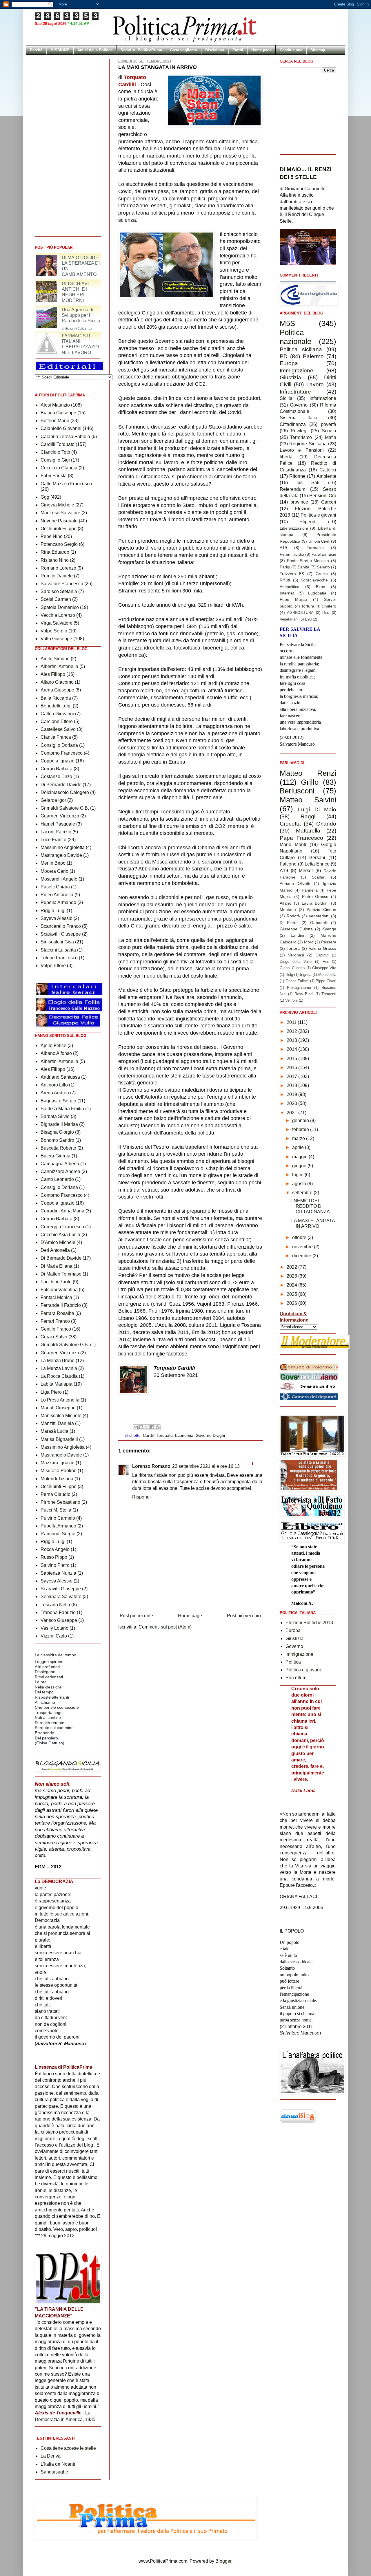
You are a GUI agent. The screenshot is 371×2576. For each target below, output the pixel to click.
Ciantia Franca (56, 737)
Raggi (308, 816)
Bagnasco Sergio (58, 1101)
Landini (297, 935)
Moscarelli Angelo (59, 879)
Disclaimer (215, 50)
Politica (293, 1662)
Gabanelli (319, 923)
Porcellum (296, 1678)
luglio (298, 1175)
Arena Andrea (55, 1093)
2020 (292, 1103)
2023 (292, 1276)
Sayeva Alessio (57, 918)
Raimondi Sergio (58, 1534)
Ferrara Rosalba (57, 1313)
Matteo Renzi (308, 773)
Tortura (308, 606)
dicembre (302, 1256)
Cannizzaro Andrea (60, 1171)
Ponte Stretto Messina (308, 561)
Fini (326, 962)
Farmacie (315, 548)
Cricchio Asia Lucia (60, 1235)
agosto (300, 1184)
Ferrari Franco (55, 1321)
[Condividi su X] (147, 1427)
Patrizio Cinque (321, 910)
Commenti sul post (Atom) (165, 1627)
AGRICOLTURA (300, 613)
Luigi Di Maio (317, 809)
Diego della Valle (296, 962)
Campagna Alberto (60, 1164)
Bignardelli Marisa (59, 1124)
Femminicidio (292, 554)
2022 (292, 1267)
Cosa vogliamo (184, 50)
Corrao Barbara (57, 769)
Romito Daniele (57, 576)
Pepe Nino (52, 536)
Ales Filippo (53, 674)
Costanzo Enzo (56, 776)
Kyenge (329, 929)
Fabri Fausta (54, 476)
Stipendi (308, 522)
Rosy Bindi (304, 994)
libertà (286, 457)
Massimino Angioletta (63, 847)
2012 (292, 1031)
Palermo (313, 356)
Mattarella (308, 831)
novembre (303, 1247)
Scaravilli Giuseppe (61, 934)
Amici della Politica (95, 50)
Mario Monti (293, 845)
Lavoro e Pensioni (302, 450)
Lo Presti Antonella (60, 1400)
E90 (308, 619)
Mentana (288, 910)
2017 (292, 1076)
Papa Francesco (301, 838)
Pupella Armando (58, 902)
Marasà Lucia (54, 1431)
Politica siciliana (301, 349)
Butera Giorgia (56, 1156)
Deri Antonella (55, 1250)
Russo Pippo (54, 1557)
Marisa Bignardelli (59, 1439)
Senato (323, 567)
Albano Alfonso (56, 1053)
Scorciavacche (314, 580)
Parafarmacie (324, 554)
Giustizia (290, 377)
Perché (36, 50)
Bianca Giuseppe (58, 413)
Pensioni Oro (323, 496)
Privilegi (299, 431)
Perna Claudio (56, 1494)
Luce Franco (53, 840)
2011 (292, 1022)
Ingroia (306, 975)
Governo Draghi (210, 1435)
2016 (292, 1067)
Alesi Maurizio (55, 405)
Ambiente (326, 476)
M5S (287, 323)
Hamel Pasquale (58, 824)
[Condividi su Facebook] (152, 1427)
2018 (292, 1085)
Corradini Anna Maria (62, 1211)
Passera (329, 942)
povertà (329, 424)
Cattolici (328, 470)
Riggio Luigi (53, 911)
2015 (292, 1059)
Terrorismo (301, 437)
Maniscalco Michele (61, 1416)
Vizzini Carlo (54, 1636)
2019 (292, 1094)
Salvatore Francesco (62, 584)
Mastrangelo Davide (61, 855)
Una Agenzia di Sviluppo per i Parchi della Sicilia (81, 341)
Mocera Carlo (54, 871)
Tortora (293, 948)
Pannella (310, 890)
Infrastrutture (295, 392)
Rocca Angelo (55, 1549)
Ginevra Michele (57, 505)
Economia (184, 1435)
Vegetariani (289, 619)
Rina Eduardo (55, 552)
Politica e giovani (318, 515)
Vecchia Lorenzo (58, 615)
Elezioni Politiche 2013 (309, 1623)
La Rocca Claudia (59, 1376)
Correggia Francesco (62, 1227)
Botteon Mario (55, 421)
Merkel (306, 871)
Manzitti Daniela (57, 1423)
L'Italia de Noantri (59, 2464)
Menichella (327, 975)
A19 (283, 548)
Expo (321, 587)
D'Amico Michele (58, 1242)
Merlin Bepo (53, 863)
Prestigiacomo (299, 988)
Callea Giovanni (57, 714)
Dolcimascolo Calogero (65, 792)
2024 (292, 1285)
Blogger (223, 2561)
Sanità (303, 567)
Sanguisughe (54, 2472)
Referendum (292, 489)
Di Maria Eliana (57, 1266)
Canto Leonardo (57, 1179)
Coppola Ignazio (58, 761)
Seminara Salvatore (61, 1597)
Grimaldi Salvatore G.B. (65, 808)
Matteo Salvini (308, 800)
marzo (299, 1138)
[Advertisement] (190, 1595)
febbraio (301, 1129)
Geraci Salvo (54, 1337)
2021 (292, 1113)
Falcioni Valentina (59, 1290)
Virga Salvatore (57, 623)
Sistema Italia (299, 418)
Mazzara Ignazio (58, 1463)
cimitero (329, 606)
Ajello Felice (53, 1045)
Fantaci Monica (56, 1297)
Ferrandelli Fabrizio (61, 1305)
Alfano (285, 903)
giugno (300, 1166)
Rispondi (141, 1497)
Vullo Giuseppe (56, 639)
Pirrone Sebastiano (60, 1502)
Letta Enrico (317, 864)
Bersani (317, 858)
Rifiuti (285, 580)
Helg (289, 975)
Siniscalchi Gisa (57, 942)
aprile (299, 1147)
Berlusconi (297, 791)
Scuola (329, 431)
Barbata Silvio (55, 1116)
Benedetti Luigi (56, 706)
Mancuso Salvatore (60, 513)
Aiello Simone (55, 659)
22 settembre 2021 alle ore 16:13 (206, 1466)
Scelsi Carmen (56, 599)
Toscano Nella (55, 1605)
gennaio (301, 1120)
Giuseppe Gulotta (296, 929)
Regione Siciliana (308, 444)
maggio (300, 1157)
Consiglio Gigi (55, 460)
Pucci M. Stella (56, 1510)
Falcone (288, 864)
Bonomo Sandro (57, 1140)
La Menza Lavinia (59, 1368)
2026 (292, 1303)
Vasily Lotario (54, 1628)
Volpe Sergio (54, 631)
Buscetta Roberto (58, 1148)
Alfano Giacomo (57, 682)
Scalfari (319, 877)
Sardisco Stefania (59, 591)
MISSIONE (60, 50)
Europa (289, 363)
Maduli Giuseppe (58, 1408)
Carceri (329, 502)
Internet (287, 593)
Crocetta (290, 824)
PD (284, 356)
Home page (261, 50)
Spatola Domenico (60, 607)
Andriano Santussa (60, 1077)
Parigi (285, 567)
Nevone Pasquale (59, 521)
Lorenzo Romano (151, 1466)
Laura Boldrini (315, 903)
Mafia (331, 437)
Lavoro (315, 384)
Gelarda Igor (53, 800)
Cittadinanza (293, 424)
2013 (292, 1040)
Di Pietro (289, 923)
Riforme (297, 476)
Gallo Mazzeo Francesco (66, 484)
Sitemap (318, 50)
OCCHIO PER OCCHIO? (77, 260)
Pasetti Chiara (55, 887)
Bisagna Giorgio (57, 1132)
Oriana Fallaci (297, 981)
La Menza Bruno (58, 1361)
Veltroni (291, 1000)
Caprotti (322, 955)
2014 (292, 1049)
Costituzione (291, 50)
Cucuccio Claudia (59, 468)
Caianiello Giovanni (61, 428)
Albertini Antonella (59, 666)
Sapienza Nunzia (58, 1573)
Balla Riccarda (56, 698)
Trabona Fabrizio (58, 1612)
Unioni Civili (319, 541)
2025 (292, 1294)
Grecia (322, 574)
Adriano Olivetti (295, 883)
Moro (309, 942)
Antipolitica (290, 587)
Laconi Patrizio (56, 832)
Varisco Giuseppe (59, 1620)
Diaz (326, 613)
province (299, 502)
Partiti (238, 50)
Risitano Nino (55, 560)
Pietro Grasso (315, 897)
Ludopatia (317, 593)
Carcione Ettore (57, 721)
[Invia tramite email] (136, 1427)
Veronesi (296, 955)
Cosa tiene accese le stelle (68, 2448)
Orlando (326, 824)
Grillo (310, 782)
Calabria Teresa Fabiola (65, 437)
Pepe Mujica (293, 599)
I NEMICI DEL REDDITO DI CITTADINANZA (311, 1206)
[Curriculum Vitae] (298, 2122)
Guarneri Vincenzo (60, 816)
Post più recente (136, 1616)
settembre (303, 1193)
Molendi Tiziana (57, 1479)
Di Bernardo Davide (61, 785)
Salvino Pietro (55, 1565)
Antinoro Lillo (54, 1085)
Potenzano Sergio (59, 544)
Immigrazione (297, 371)
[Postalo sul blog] (141, 1427)
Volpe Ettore (53, 966)
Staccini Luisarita (58, 950)
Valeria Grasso (322, 948)
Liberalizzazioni (294, 528)
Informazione (323, 398)
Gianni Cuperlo (292, 968)
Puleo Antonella (57, 895)
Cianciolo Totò (55, 452)
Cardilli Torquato (158, 1435)
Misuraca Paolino (59, 1471)
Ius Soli (308, 483)
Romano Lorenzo (58, 568)
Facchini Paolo (56, 1282)
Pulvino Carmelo (58, 1518)
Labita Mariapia (57, 1384)
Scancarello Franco (61, 926)
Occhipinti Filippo (59, 529)
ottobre (300, 1237)
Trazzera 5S (292, 574)
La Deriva (51, 2456)
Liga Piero (51, 1392)
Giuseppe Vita (324, 968)
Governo (299, 405)
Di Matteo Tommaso (61, 1274)
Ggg (45, 497)
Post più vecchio (244, 1616)
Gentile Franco (56, 1329)
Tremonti (329, 994)
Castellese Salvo (58, 729)
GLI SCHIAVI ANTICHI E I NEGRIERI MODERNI (75, 318)
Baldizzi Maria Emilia (62, 1109)
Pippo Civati (326, 981)
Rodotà (293, 916)
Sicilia (286, 398)
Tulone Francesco (59, 958)
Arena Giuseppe (57, 690)
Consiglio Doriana (59, 745)
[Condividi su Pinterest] (158, 1427)
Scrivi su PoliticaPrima (141, 50)
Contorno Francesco (62, 753)
